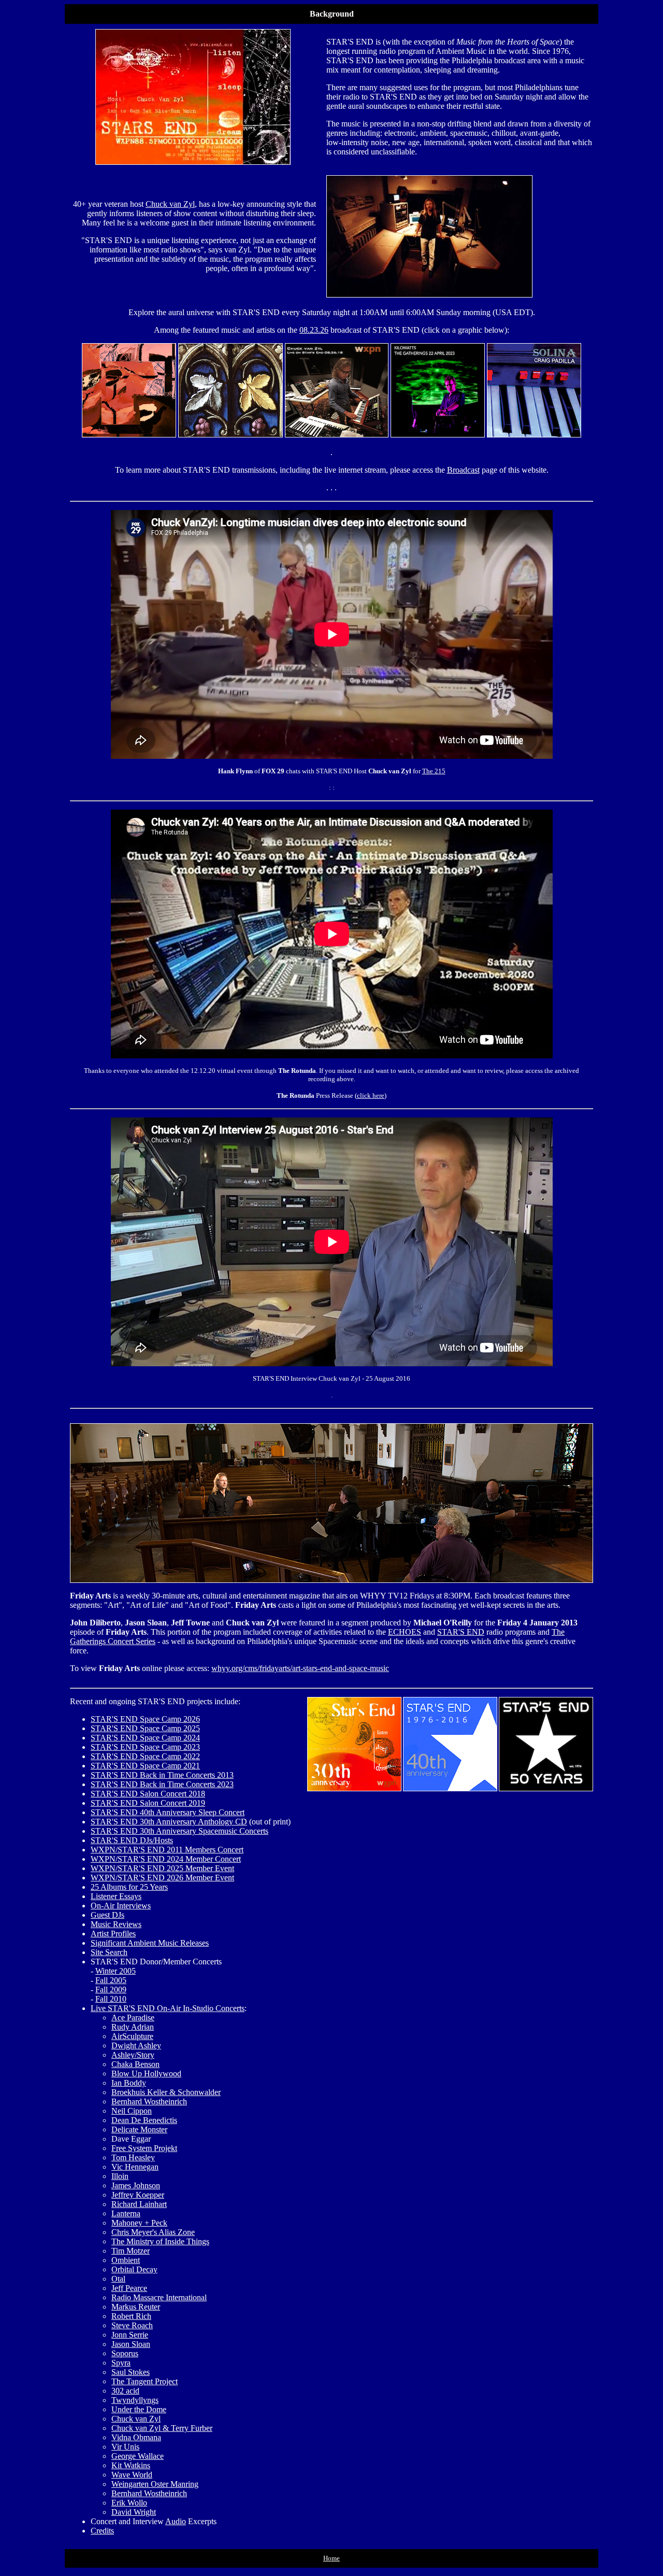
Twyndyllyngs (135, 2400)
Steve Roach (132, 2325)
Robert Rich (131, 2316)
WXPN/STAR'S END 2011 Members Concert (167, 1850)
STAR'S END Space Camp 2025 (145, 1728)
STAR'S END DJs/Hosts (132, 1840)
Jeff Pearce (129, 2288)
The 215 (434, 771)
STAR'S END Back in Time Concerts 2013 (162, 1775)
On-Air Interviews (121, 1906)
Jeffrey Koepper (138, 2195)
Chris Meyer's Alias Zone (153, 2232)
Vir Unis (125, 2447)
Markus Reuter (136, 2307)
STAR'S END (461, 1632)
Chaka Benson (135, 2064)
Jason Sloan (131, 2344)
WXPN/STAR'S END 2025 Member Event (162, 1868)
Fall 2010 (111, 1999)
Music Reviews (116, 1924)
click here (371, 1095)
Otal (118, 2279)
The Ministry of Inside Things (160, 2241)
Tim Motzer (131, 2251)
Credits (102, 2531)
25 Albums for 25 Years (129, 1887)
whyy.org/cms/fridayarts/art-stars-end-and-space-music (300, 1668)
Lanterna (126, 2213)
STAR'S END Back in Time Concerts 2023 (162, 1784)
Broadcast (463, 470)
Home (331, 2558)
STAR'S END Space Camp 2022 (145, 1756)
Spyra (121, 2363)
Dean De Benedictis (144, 2120)
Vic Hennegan (135, 2167)
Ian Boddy (129, 2083)
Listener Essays (116, 1896)
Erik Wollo (129, 2503)
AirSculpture (132, 2036)
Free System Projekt (144, 2148)
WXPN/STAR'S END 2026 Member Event (162, 1878)
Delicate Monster (139, 2129)
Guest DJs (107, 1915)
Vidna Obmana (136, 2437)
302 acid (125, 2391)
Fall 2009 (111, 1990)
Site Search (109, 1952)
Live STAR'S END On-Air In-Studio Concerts (168, 2008)
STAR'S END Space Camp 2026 (145, 1719)
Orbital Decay (134, 2269)
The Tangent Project (145, 2381)
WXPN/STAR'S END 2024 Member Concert (166, 1859)
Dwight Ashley (136, 2046)
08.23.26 (314, 330)
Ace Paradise (133, 2018)
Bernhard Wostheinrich (149, 2101)
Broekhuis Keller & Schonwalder (166, 2092)
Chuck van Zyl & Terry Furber (162, 2428)
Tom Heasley (133, 2157)
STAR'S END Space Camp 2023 (145, 1747)
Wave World (132, 2475)
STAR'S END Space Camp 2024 (145, 1738)
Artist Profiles (113, 1934)
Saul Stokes (131, 2372)
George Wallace (138, 2456)
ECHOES (405, 1632)
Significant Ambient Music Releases (150, 1943)
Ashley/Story (133, 2055)
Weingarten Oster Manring (155, 2484)
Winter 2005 (116, 1971)
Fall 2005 (111, 1980)
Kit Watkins (131, 2465)
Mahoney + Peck (139, 2223)
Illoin (120, 2176)
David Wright (134, 2512)
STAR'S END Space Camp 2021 (145, 1766)
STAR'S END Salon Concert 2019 (148, 1803)
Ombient (126, 2260)
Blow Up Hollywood (146, 2073)
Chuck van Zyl (170, 204)
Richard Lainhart (139, 2204)
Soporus (125, 2353)
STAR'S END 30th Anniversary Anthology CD (169, 1822)
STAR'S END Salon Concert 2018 (148, 1794)
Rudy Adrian (133, 2027)
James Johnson (136, 2185)
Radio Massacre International (159, 2297)
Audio (176, 2521)
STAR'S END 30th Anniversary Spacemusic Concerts (179, 1831)
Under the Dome (139, 2409)
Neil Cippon (132, 2111)
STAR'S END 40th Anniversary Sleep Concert (168, 1812)
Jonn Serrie (130, 2335)
